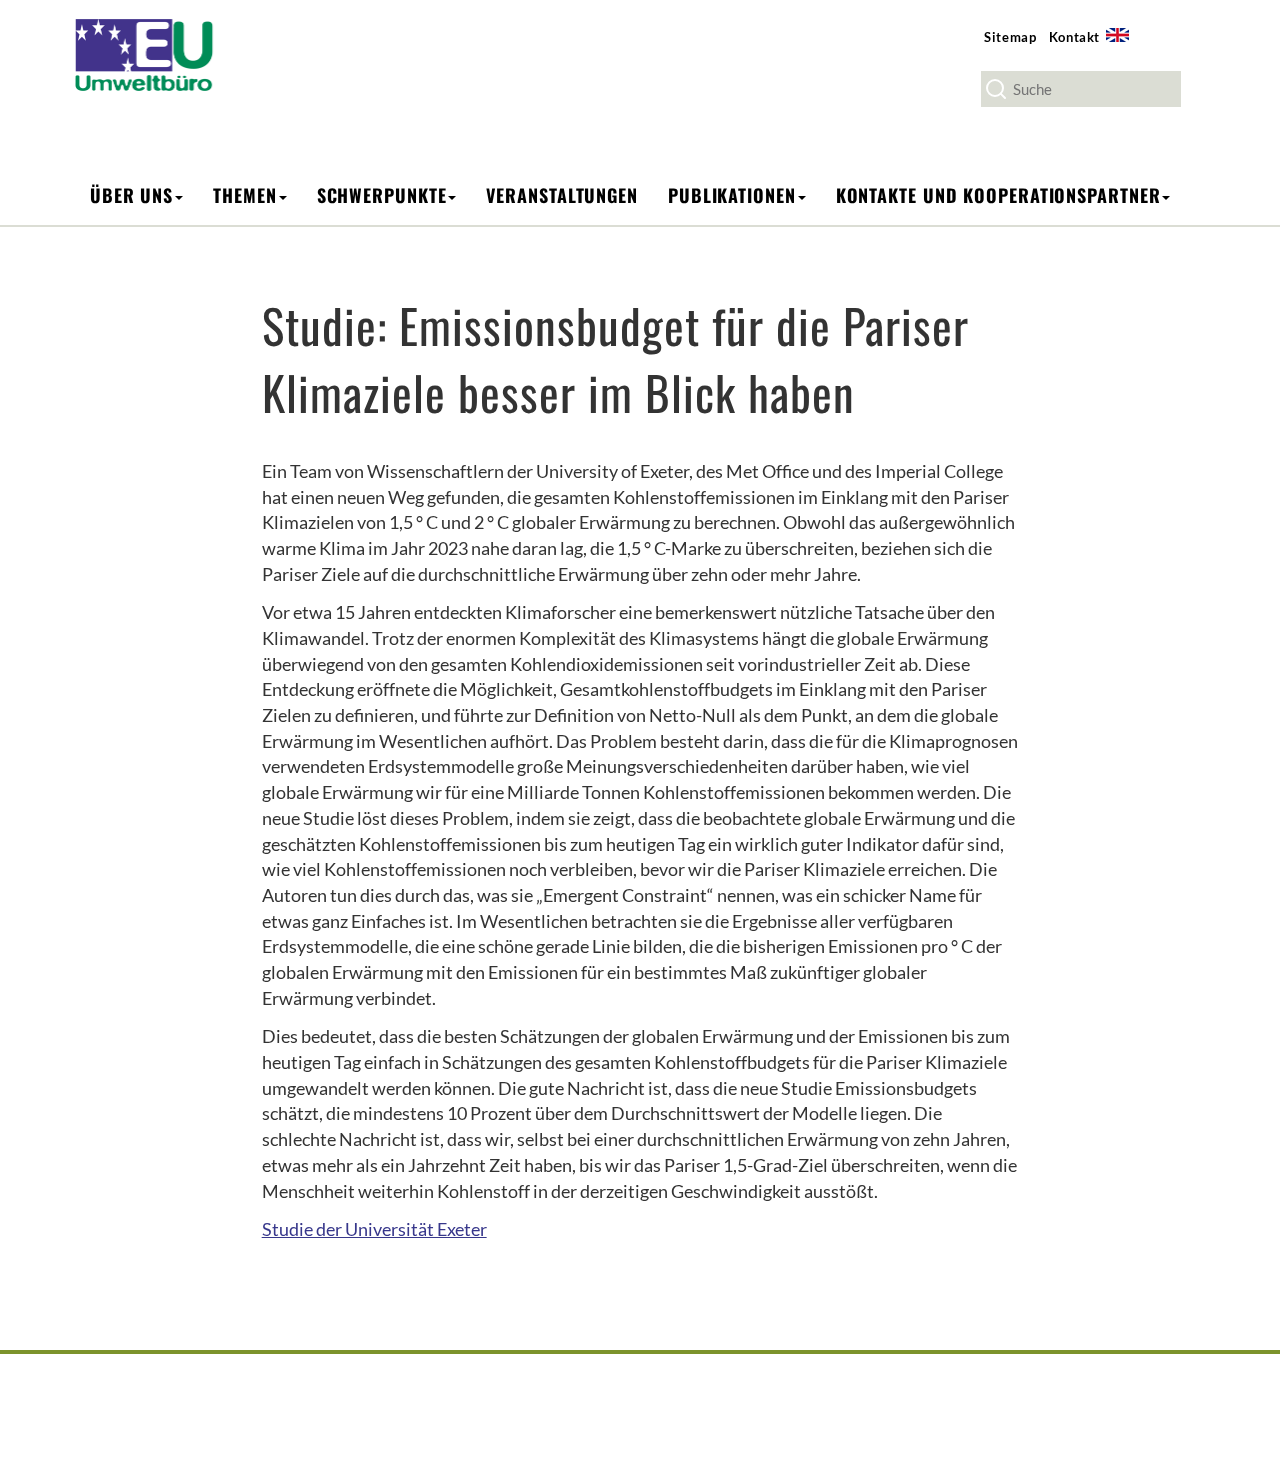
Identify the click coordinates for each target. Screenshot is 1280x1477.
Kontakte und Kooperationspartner (998, 195)
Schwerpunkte (382, 195)
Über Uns (131, 195)
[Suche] (996, 89)
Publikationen (732, 195)
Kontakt (1075, 37)
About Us (1124, 46)
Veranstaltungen (562, 195)
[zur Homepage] (157, 53)
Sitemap (1010, 37)
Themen (244, 195)
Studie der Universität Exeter (374, 1229)
